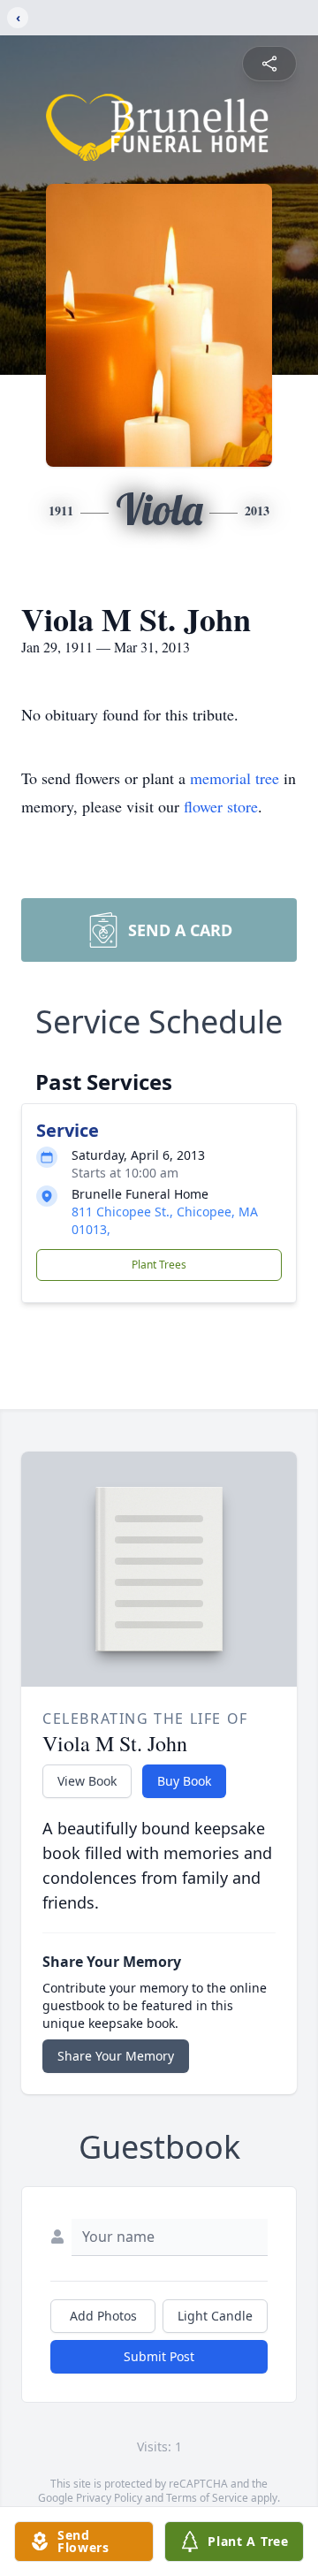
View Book (87, 1781)
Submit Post (159, 2356)
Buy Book (184, 1781)
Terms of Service (207, 2498)
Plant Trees (159, 1265)
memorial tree (235, 778)
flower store (221, 806)
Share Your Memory (116, 2056)
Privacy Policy (109, 2498)
